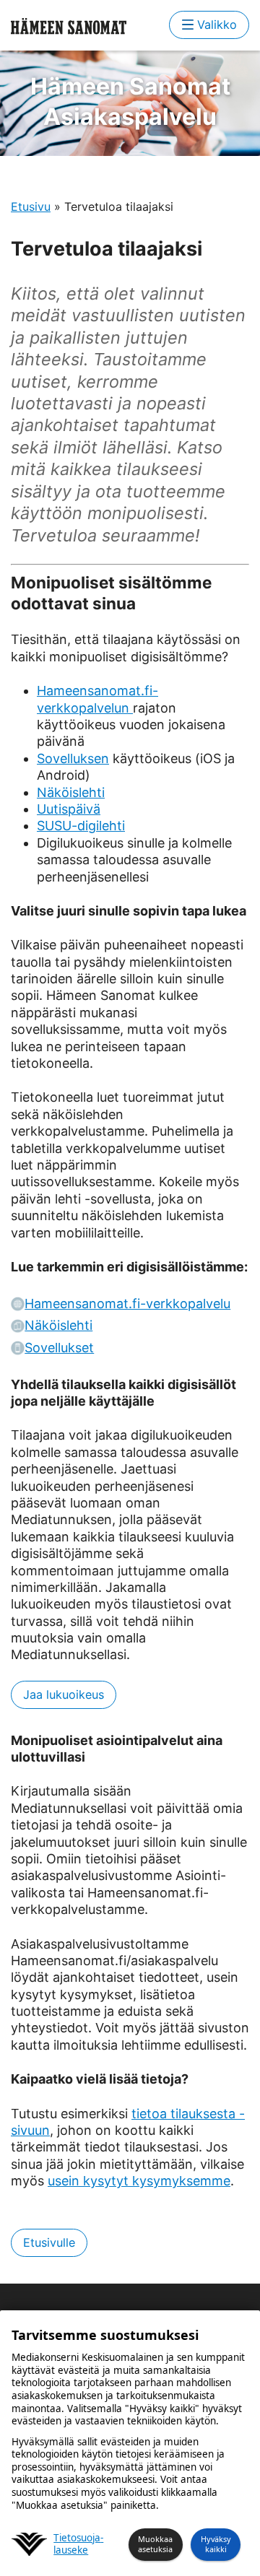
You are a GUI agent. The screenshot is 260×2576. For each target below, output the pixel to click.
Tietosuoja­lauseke (78, 2545)
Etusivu (31, 206)
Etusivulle (49, 2242)
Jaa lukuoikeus (64, 1694)
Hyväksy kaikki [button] (216, 2544)
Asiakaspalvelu (130, 101)
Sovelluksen (73, 758)
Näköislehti (71, 792)
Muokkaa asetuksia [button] (155, 2544)
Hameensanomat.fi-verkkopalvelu (127, 1304)
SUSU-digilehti (81, 826)
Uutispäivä (69, 809)
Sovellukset (59, 1348)
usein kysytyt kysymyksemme (139, 2181)
